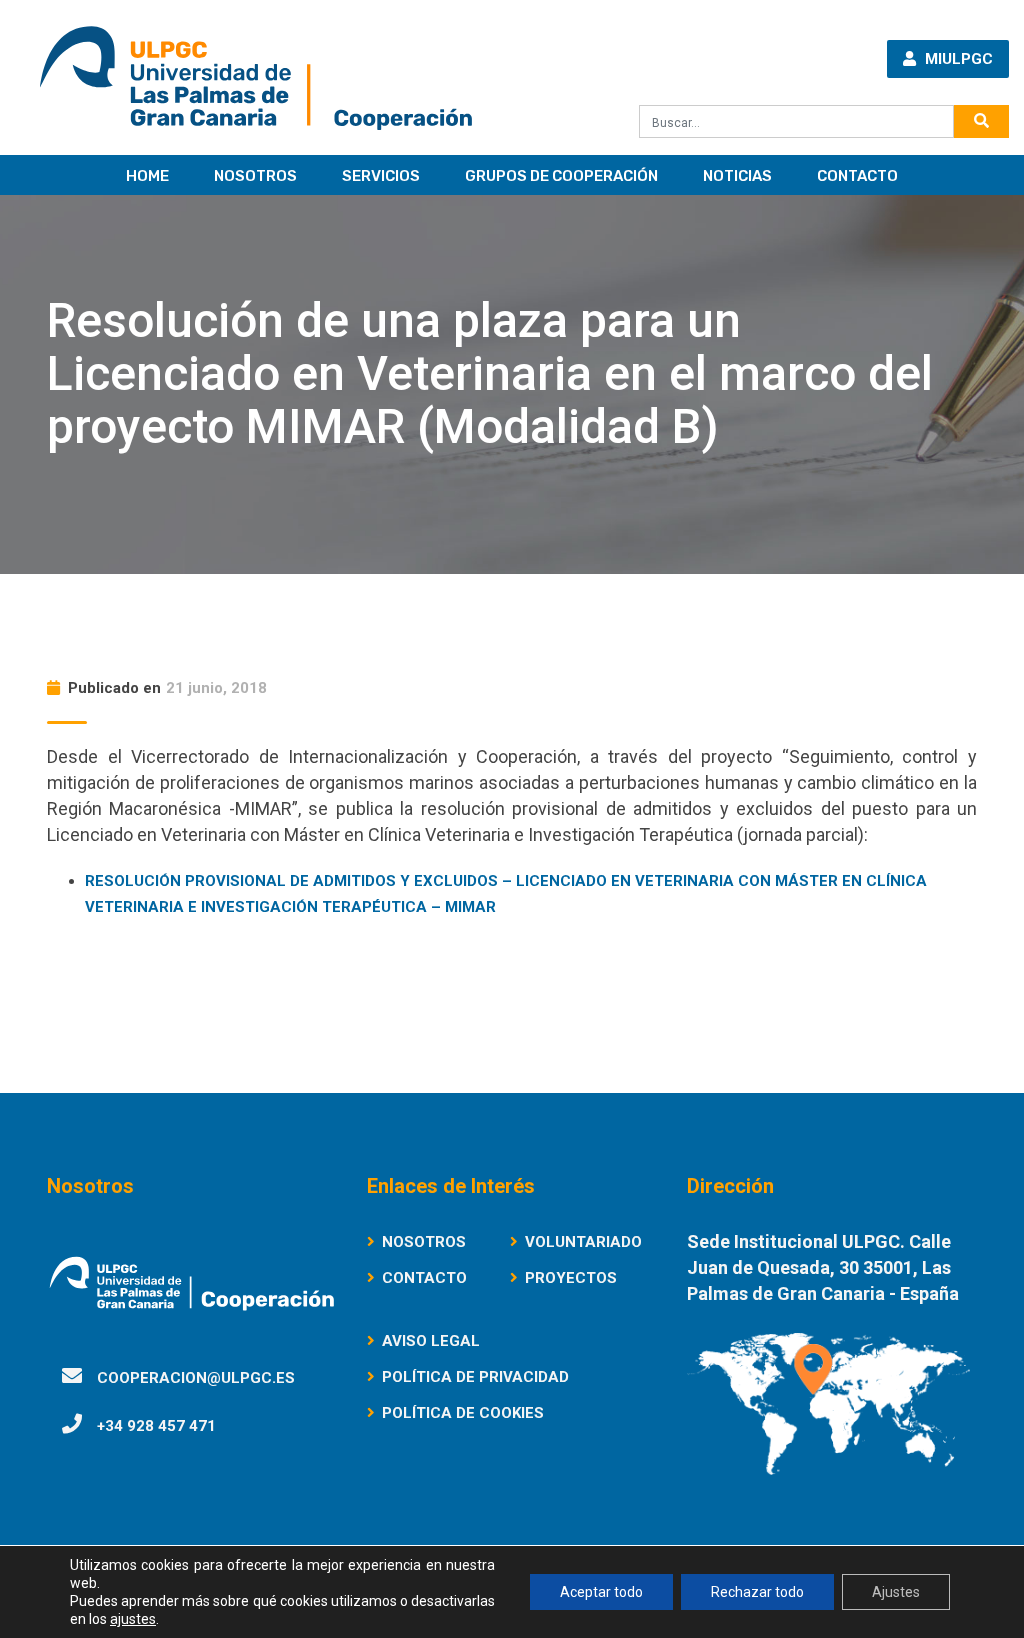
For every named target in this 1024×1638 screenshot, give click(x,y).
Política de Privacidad (475, 1377)
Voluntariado (583, 1242)
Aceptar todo (601, 1592)
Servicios (381, 176)
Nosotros (255, 176)
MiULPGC (957, 59)
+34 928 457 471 (156, 1426)
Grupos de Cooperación (561, 176)
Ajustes (896, 1592)
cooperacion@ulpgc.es (196, 1378)
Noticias (737, 176)
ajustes (133, 1619)
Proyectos (571, 1278)
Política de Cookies (463, 1413)
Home (147, 176)
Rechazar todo (757, 1592)
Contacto (857, 176)
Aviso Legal (431, 1341)
